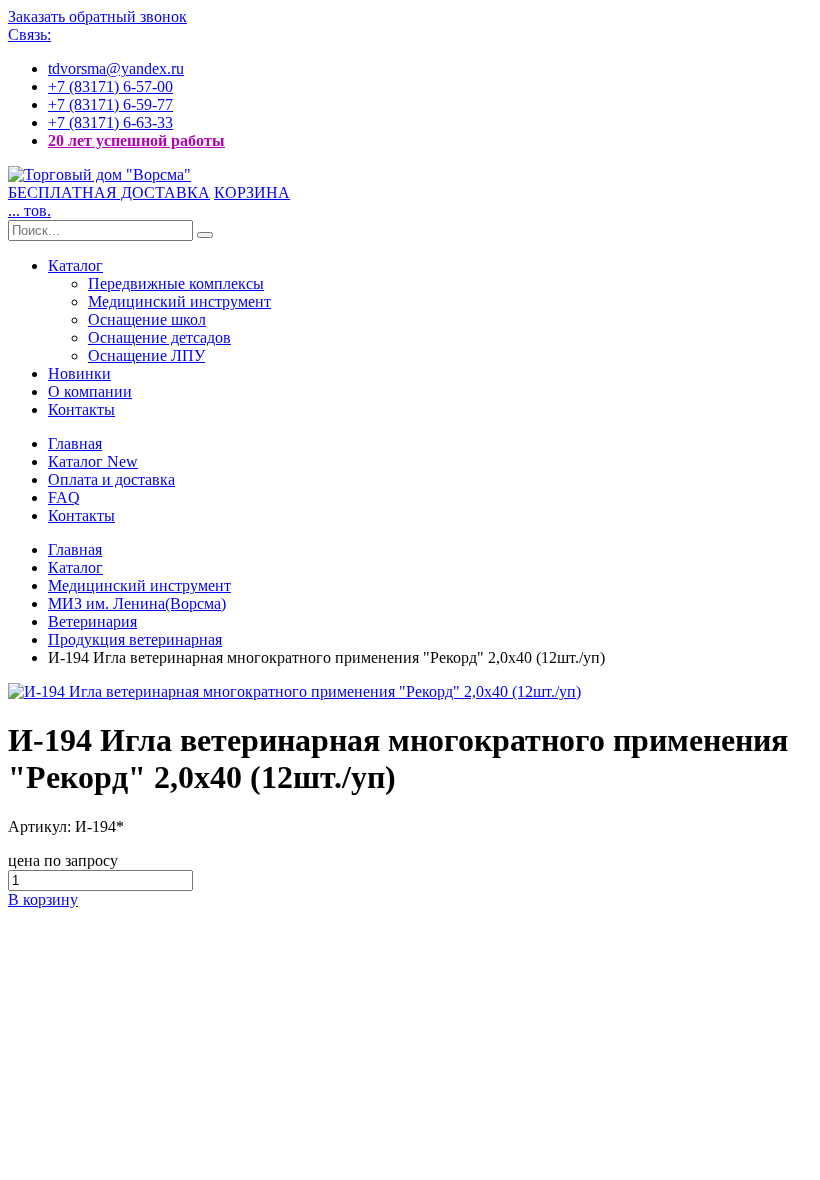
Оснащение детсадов (159, 337)
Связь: (29, 34)
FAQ (64, 497)
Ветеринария (92, 621)
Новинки (79, 373)
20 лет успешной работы (136, 140)
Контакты (81, 409)
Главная (75, 443)
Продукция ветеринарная (135, 639)
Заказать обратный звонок (97, 16)
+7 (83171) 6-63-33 (110, 122)
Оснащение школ (147, 319)
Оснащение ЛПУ (146, 355)
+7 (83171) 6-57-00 (110, 86)
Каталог (75, 265)
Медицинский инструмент (179, 301)
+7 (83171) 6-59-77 (110, 104)
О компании (90, 391)
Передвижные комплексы (176, 283)
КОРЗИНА (252, 192)
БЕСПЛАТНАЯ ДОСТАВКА (109, 192)
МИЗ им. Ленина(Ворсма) (137, 603)
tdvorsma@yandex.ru (116, 68)
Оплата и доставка (111, 479)
